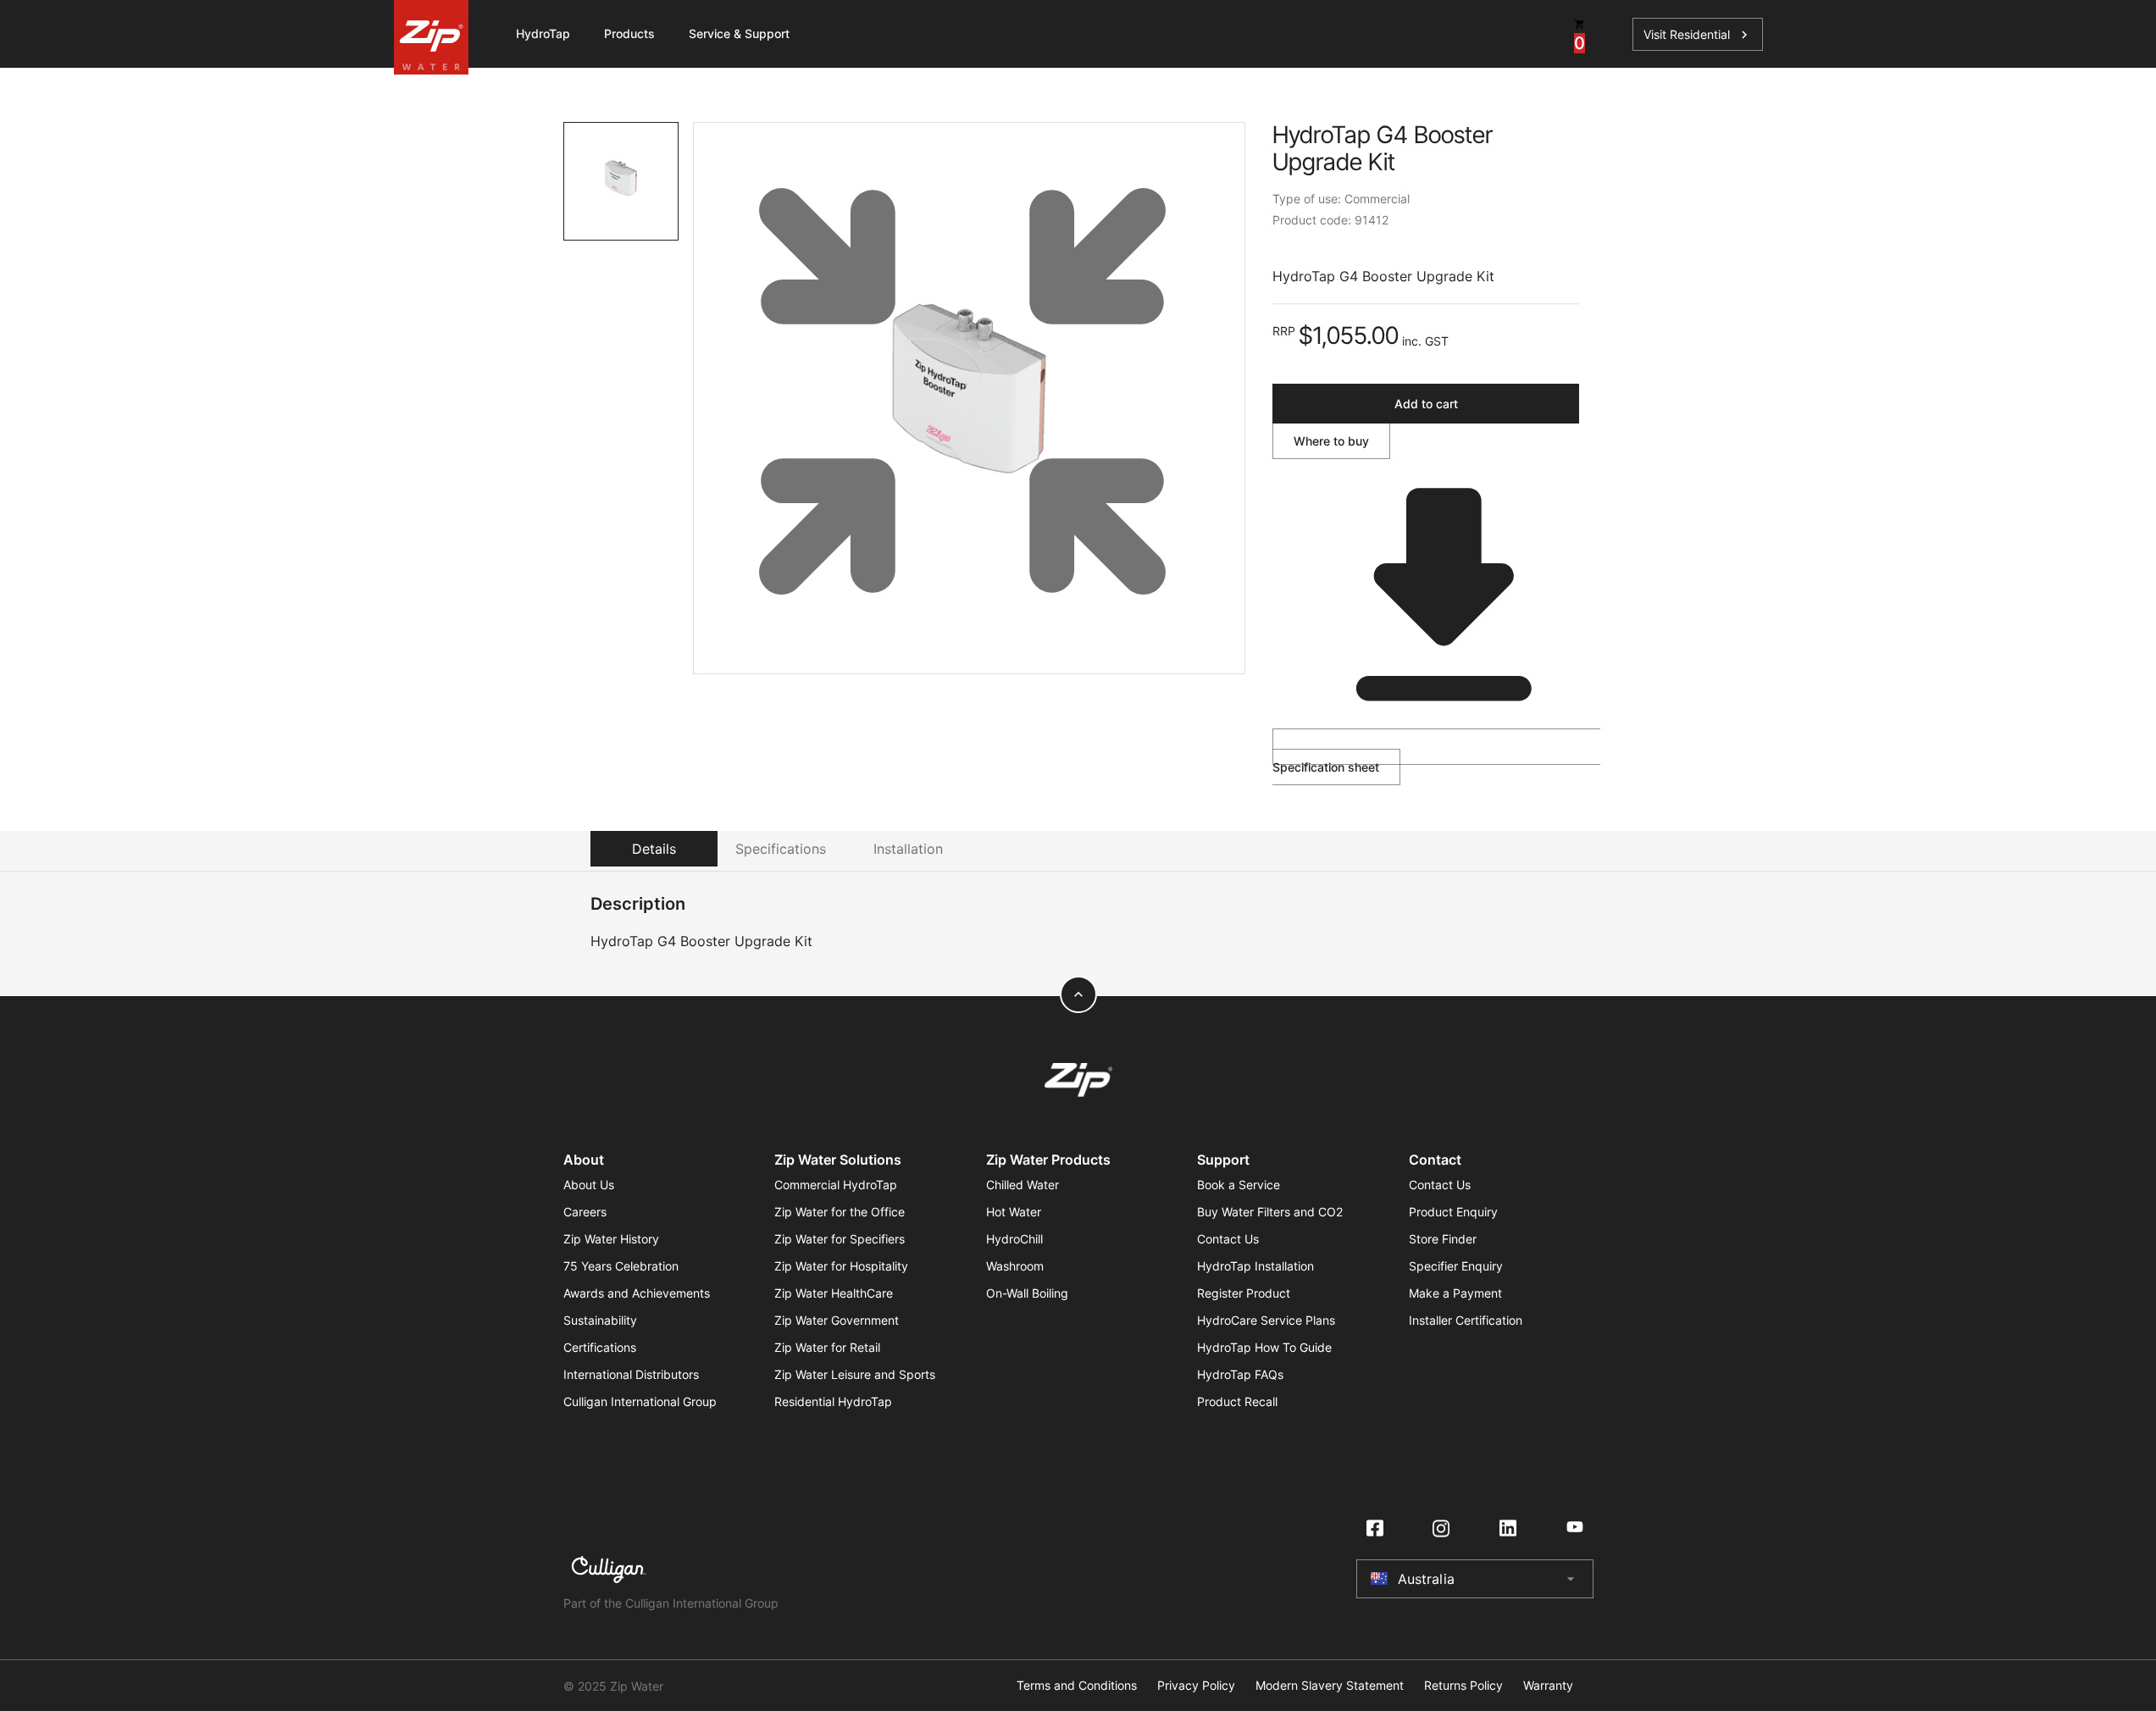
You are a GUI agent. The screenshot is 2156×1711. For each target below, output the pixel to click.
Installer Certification (1466, 1320)
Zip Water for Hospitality (841, 1266)
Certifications (600, 1347)
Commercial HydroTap (836, 1185)
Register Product (1244, 1293)
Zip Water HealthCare (834, 1293)
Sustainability (600, 1320)
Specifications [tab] (781, 849)
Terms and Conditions (1077, 1686)
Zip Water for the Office (840, 1212)
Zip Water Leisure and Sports (855, 1374)
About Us (589, 1185)
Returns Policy (1463, 1686)
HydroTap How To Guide (1264, 1347)
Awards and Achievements (637, 1293)
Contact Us (1228, 1239)
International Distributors (631, 1374)
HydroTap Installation (1255, 1266)
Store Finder (1443, 1239)
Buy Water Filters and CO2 (1270, 1212)
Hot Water (1014, 1212)
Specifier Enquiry (1456, 1266)
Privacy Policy (1196, 1686)
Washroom (1015, 1266)
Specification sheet (1326, 767)
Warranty (1548, 1686)
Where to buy (1331, 441)
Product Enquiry (1453, 1212)
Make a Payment (1455, 1293)
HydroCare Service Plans (1266, 1320)
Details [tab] (654, 849)
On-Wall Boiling (1027, 1293)
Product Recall (1237, 1401)
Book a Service (1239, 1185)
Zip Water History (611, 1239)
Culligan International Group (640, 1401)
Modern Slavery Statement (1330, 1686)
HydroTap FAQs (1240, 1374)
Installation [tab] (908, 849)
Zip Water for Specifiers (840, 1239)
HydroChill (1014, 1239)
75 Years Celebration (621, 1266)
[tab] (621, 181)
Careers (585, 1212)
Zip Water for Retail (827, 1347)
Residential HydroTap (833, 1401)
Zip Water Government (837, 1320)
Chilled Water (1023, 1185)
